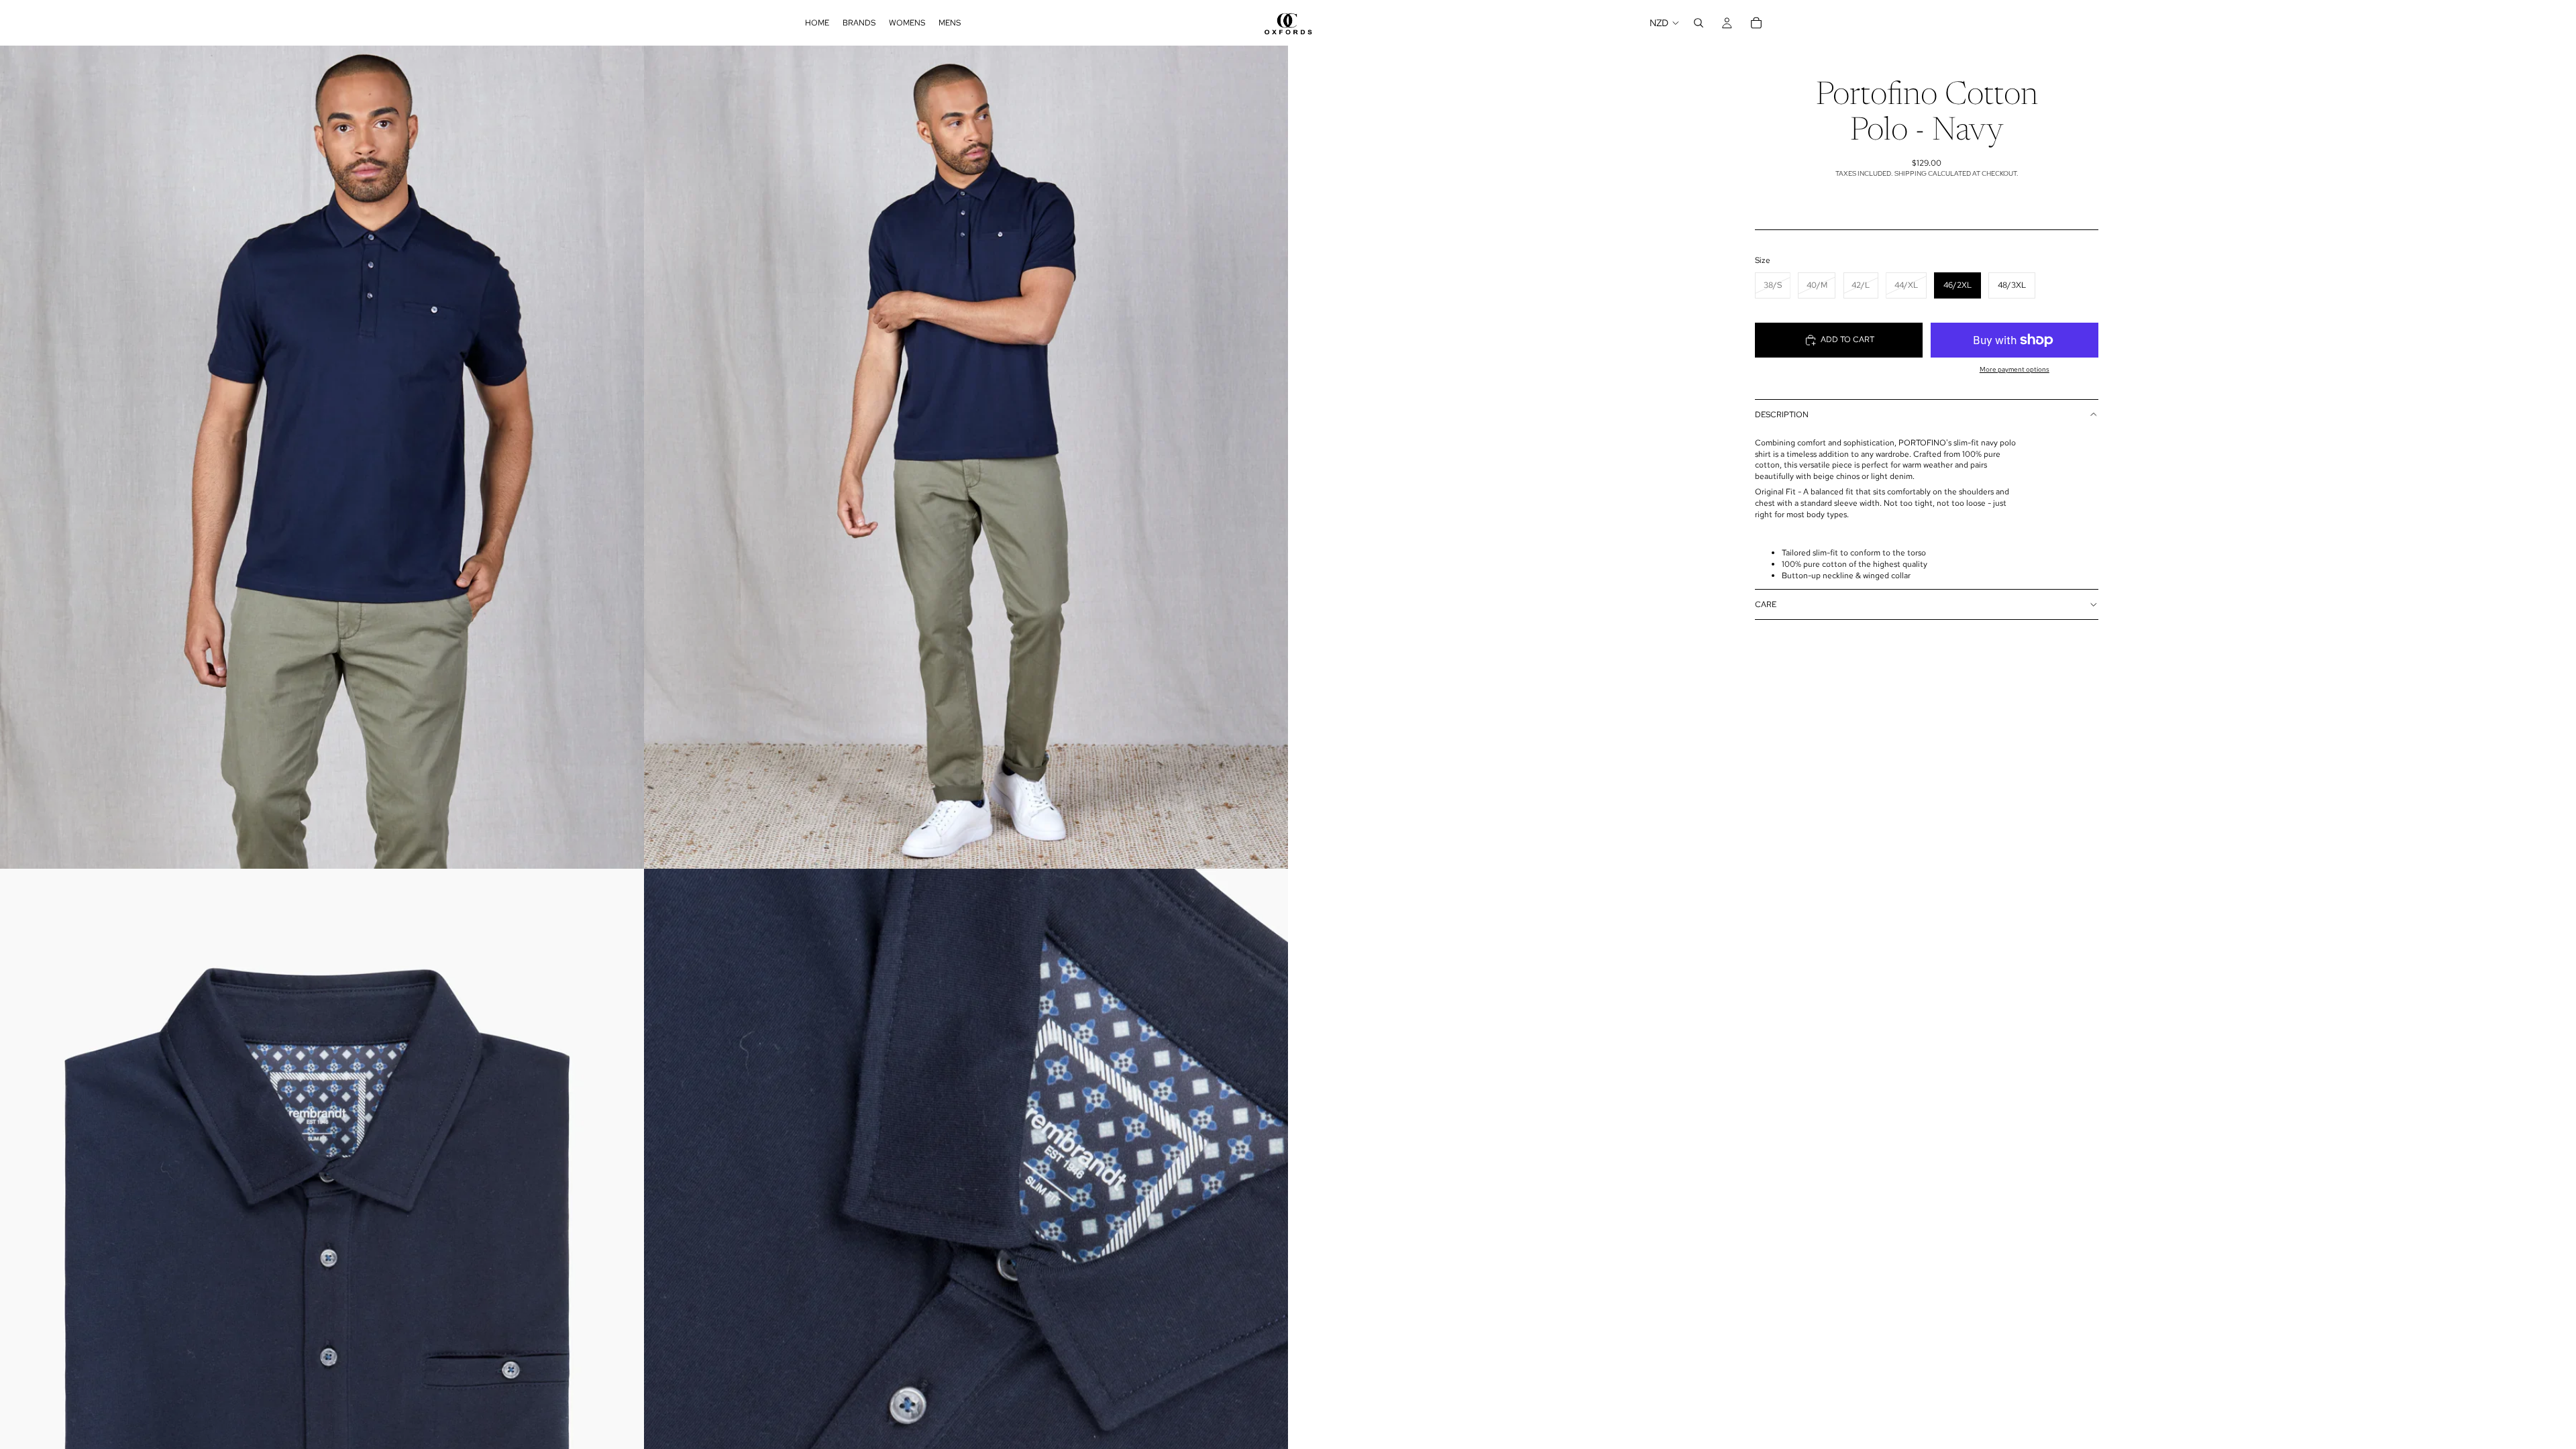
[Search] (1699, 23)
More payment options (2015, 369)
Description (1782, 415)
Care (1766, 604)
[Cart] (1756, 23)
